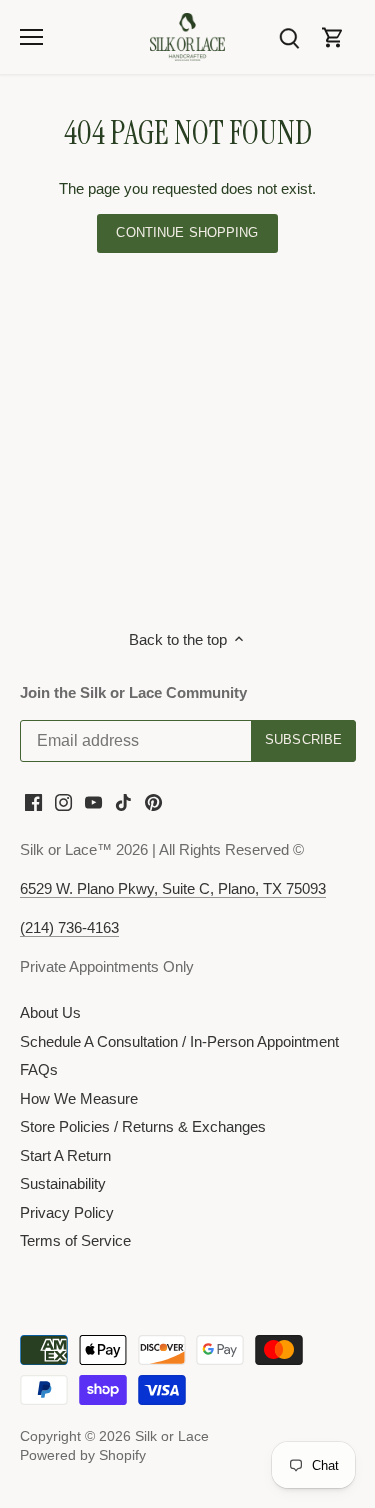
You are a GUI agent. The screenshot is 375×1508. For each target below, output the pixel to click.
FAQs (39, 1069)
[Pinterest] (153, 801)
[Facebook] (33, 801)
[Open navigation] (31, 37)
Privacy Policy (67, 1212)
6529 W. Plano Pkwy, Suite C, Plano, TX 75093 (173, 888)
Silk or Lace (172, 1436)
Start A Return (65, 1155)
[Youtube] (93, 801)
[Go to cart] (333, 36)
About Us (50, 1012)
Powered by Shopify (83, 1455)
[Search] (289, 36)
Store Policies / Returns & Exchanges (143, 1126)
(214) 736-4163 (69, 927)
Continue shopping (187, 232)
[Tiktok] (123, 801)
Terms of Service (75, 1240)
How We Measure (79, 1098)
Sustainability (63, 1183)
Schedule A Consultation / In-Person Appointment (179, 1041)
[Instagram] (63, 801)
